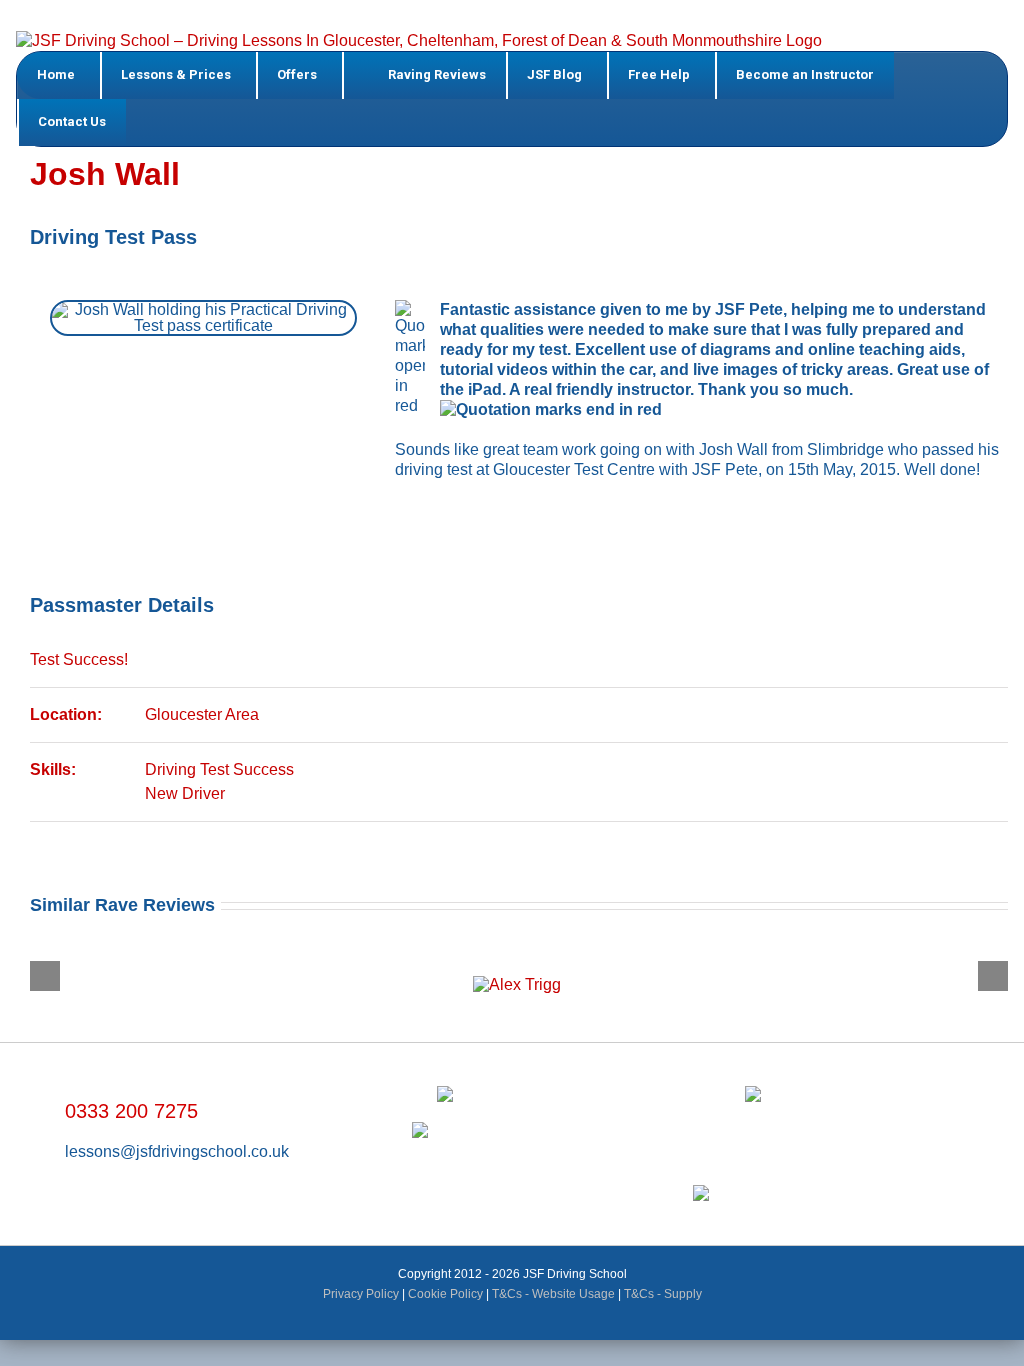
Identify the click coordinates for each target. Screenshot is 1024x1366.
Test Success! (79, 659)
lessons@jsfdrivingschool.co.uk (177, 1151)
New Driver (185, 793)
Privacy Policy (361, 1294)
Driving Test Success (219, 769)
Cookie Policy (445, 1294)
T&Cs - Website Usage (553, 1294)
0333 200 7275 (131, 1111)
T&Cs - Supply (663, 1294)
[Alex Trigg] (515, 966)
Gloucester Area (202, 714)
